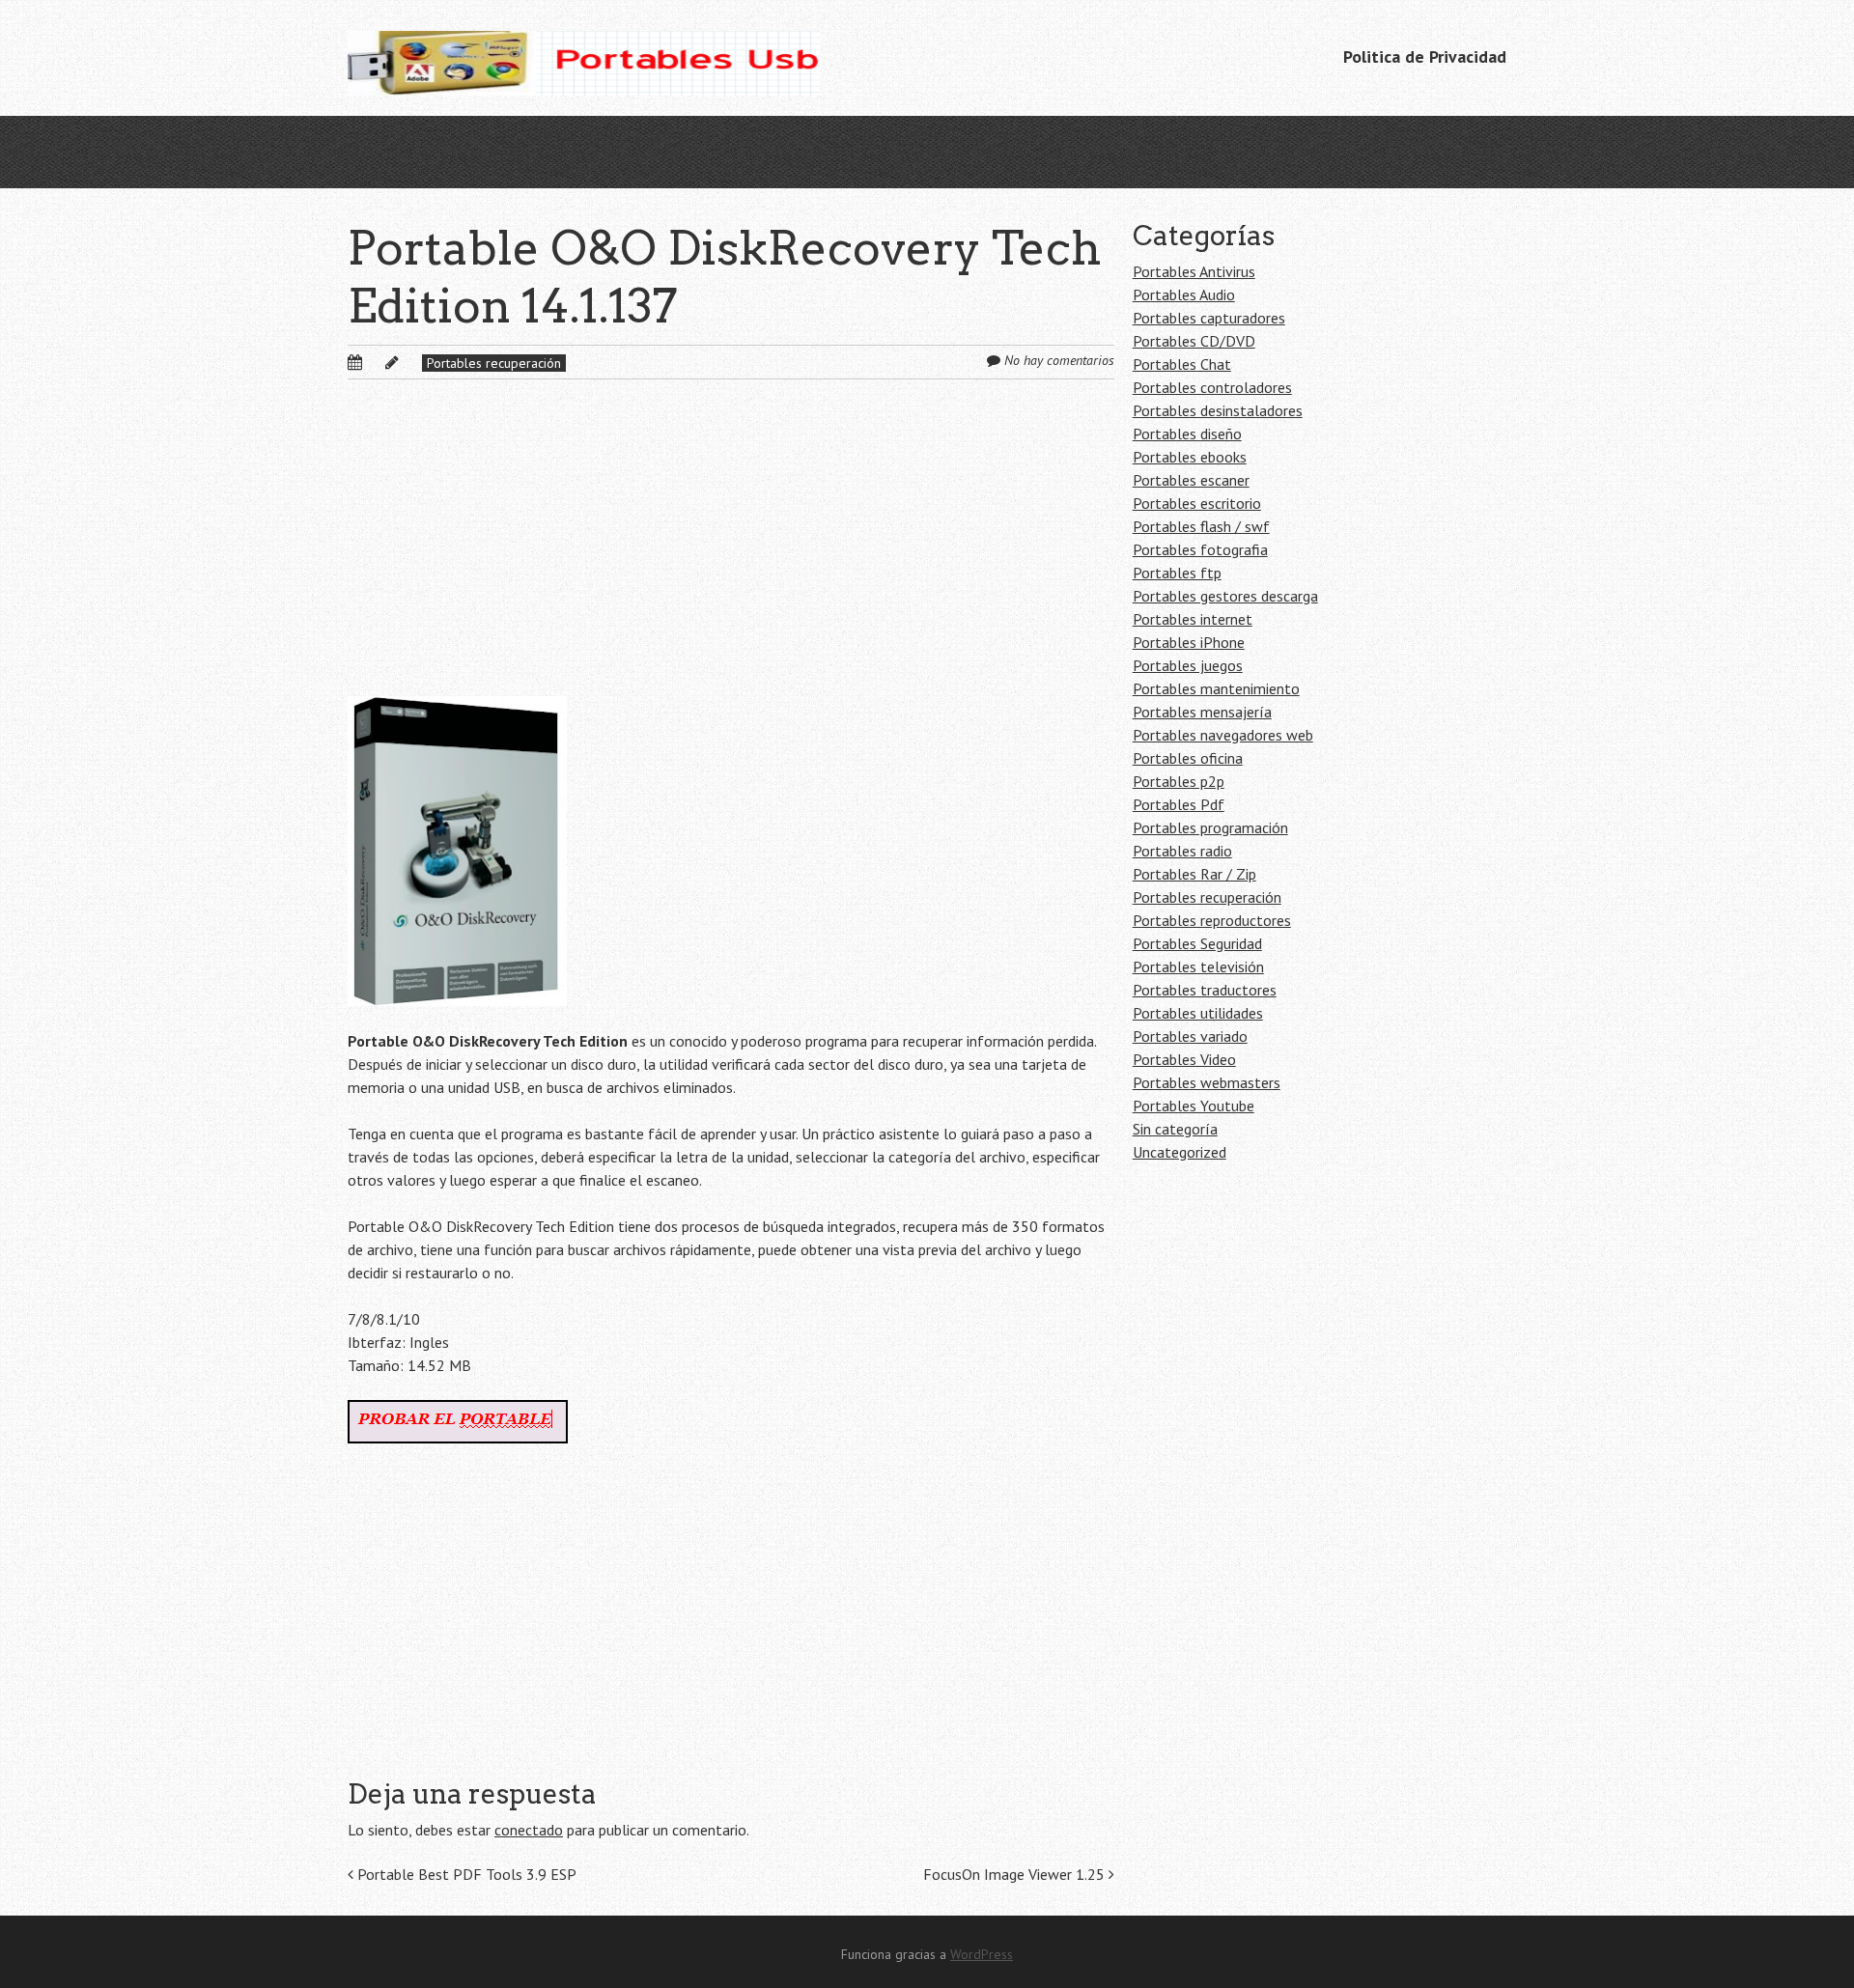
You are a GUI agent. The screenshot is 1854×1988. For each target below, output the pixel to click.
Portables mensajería (1202, 712)
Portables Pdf (1179, 804)
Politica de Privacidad (1425, 56)
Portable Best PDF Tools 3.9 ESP (465, 1874)
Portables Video (1184, 1059)
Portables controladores (1212, 387)
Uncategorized (1180, 1152)
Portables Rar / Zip (1194, 874)
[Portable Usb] (584, 58)
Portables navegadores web (1223, 735)
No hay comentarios (1059, 360)
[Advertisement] (731, 553)
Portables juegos (1188, 665)
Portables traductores (1205, 990)
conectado (529, 1830)
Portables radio (1182, 851)
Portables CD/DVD (1194, 341)
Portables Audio (1184, 294)
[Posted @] (376, 362)
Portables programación (1210, 827)
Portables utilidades (1198, 1013)
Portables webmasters (1207, 1082)
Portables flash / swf (1201, 526)
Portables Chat (1182, 364)
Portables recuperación (494, 363)
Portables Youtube (1194, 1106)
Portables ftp (1177, 573)
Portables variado (1190, 1036)
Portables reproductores (1212, 920)
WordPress (982, 1954)
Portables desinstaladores (1218, 410)
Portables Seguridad (1197, 943)
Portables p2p (1179, 781)
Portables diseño (1187, 434)
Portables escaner (1191, 480)
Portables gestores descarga (1225, 596)
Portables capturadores (1209, 318)
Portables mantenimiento (1216, 688)
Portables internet (1193, 619)
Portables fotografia (1200, 549)
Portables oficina (1188, 758)
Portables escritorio (1197, 503)
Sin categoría (1175, 1129)
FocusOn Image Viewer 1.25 (1016, 1874)
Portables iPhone (1189, 642)
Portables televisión (1198, 966)
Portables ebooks (1190, 457)
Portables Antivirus (1194, 271)
